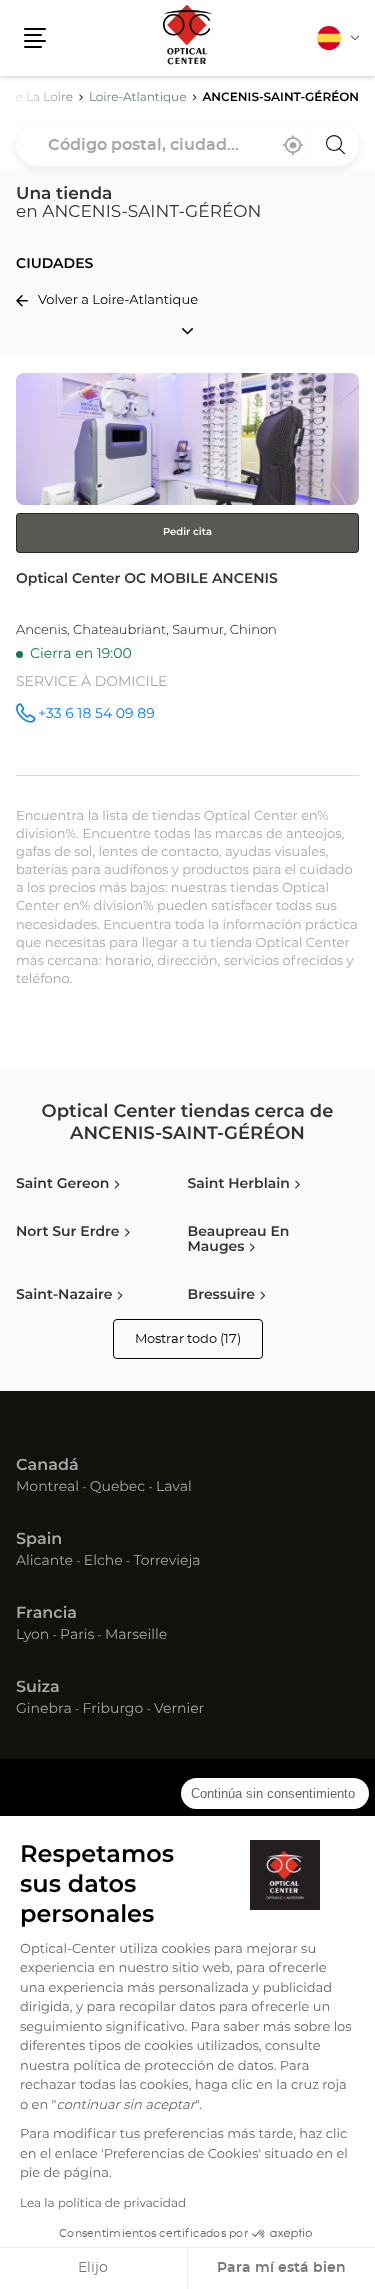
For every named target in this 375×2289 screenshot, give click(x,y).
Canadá (47, 1466)
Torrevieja (166, 1562)
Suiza (38, 1688)
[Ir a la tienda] (187, 574)
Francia (46, 1614)
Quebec (117, 1488)
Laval (174, 1488)
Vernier (179, 1710)
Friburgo (113, 1710)
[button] (35, 38)
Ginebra (44, 1710)
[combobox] (187, 145)
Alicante (44, 1562)
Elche (103, 1562)
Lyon (32, 1636)
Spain (39, 1540)
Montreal (47, 1488)
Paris (77, 1636)
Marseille (136, 1636)
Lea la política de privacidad (103, 2204)
